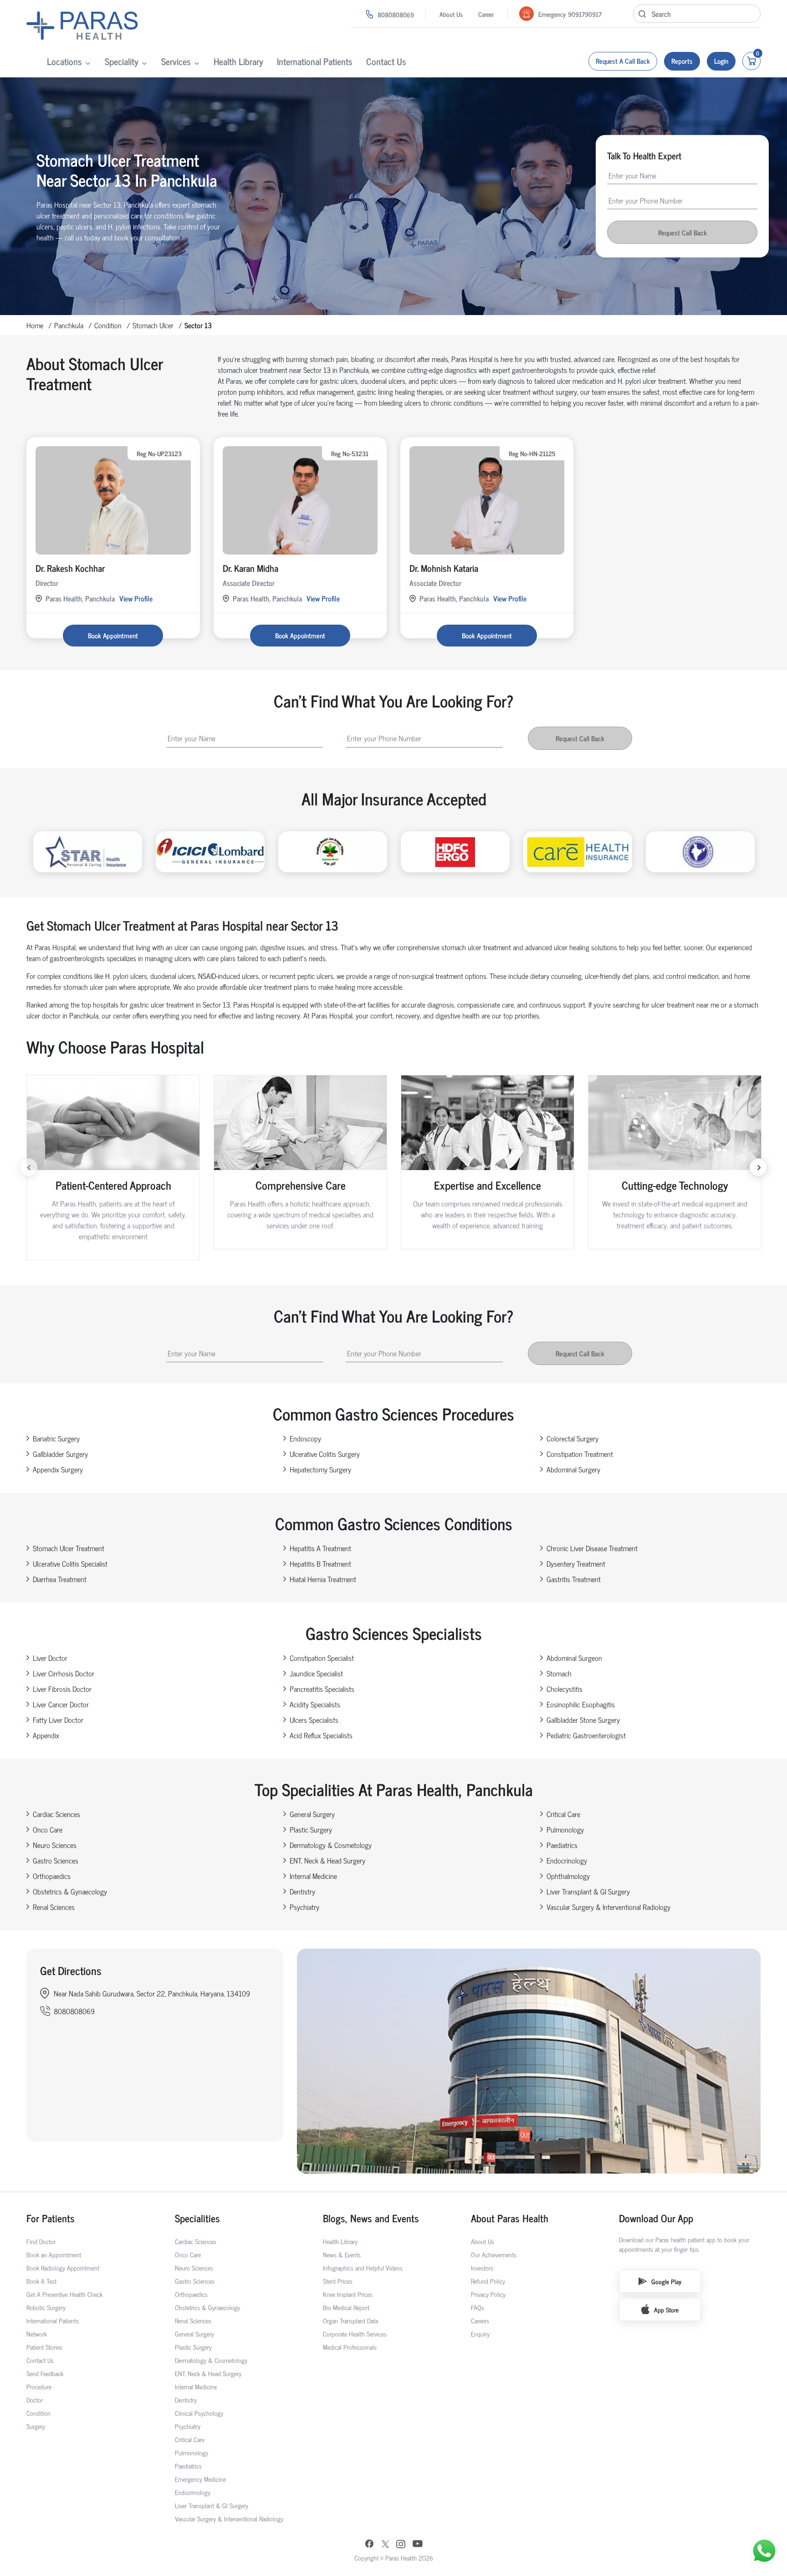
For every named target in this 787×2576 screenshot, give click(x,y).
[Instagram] (401, 2545)
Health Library (238, 61)
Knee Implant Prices (348, 2294)
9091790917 (585, 14)
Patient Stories (44, 2347)
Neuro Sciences (55, 1845)
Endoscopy (305, 1438)
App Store (666, 2309)
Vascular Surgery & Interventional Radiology (608, 1907)
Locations (64, 61)
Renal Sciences (54, 1907)
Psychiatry (304, 1907)
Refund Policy (488, 2281)
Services (176, 61)
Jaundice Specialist (316, 1673)
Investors (482, 2268)
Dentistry (302, 1891)
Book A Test (41, 2281)
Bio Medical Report (346, 2307)
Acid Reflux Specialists (321, 1735)
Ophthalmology (568, 1876)
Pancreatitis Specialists (322, 1689)
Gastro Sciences (56, 1860)
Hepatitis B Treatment (320, 1563)
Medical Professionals (350, 2347)
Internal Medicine (313, 1876)
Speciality (122, 61)
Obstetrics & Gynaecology (70, 1891)
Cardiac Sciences (56, 1814)
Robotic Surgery (46, 2307)
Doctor (35, 2400)
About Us (451, 14)
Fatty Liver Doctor (58, 1720)
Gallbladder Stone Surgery (583, 1720)
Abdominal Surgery (573, 1469)
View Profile (136, 598)
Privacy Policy (488, 2294)
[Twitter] (385, 2545)
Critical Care (563, 1814)
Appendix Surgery (58, 1469)
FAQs (478, 2307)
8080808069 (396, 14)
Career (486, 14)
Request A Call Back (623, 61)
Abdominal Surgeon (574, 1658)
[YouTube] (418, 2545)
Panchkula (69, 325)
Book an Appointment (54, 2254)
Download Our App (656, 2218)
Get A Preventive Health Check (64, 2294)
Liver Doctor (50, 1658)
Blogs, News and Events (371, 2218)
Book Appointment (113, 635)
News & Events (342, 2254)
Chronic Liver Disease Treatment (592, 1548)
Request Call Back (682, 232)
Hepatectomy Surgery (320, 1469)
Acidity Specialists (315, 1704)
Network (37, 2334)
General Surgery (312, 1814)
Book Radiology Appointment (63, 2268)
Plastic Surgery (311, 1829)
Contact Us (386, 61)
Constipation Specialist (322, 1658)
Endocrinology (567, 1860)
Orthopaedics (52, 1876)
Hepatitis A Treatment (320, 1548)
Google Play (666, 2281)
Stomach (559, 1673)
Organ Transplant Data (350, 2320)
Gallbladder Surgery (60, 1454)
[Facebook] (369, 2545)
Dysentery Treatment (576, 1563)
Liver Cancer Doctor (61, 1704)
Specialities (197, 2218)
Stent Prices (338, 2281)
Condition (108, 325)
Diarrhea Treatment (60, 1579)
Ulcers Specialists (314, 1720)
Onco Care (48, 1829)
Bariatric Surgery (56, 1438)
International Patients (315, 61)
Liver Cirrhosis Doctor (64, 1673)
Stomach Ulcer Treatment (69, 1548)
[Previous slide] (29, 1167)
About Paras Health (510, 2218)
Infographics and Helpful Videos (363, 2268)
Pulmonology (565, 1829)
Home (35, 325)
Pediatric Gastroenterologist (586, 1735)
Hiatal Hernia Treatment (323, 1579)
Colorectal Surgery (572, 1438)
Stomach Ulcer (153, 325)
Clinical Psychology (199, 2413)
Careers (480, 2320)
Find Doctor (41, 2241)
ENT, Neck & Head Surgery (327, 1860)
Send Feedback (45, 2373)
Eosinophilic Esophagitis (581, 1704)
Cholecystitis (565, 1689)
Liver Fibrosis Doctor (62, 1689)
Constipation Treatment (580, 1454)
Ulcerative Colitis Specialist (70, 1563)
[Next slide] (758, 1167)
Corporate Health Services (355, 2334)
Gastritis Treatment (574, 1579)
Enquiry (480, 2334)
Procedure (39, 2386)
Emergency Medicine (200, 2479)
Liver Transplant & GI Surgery (588, 1891)
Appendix (46, 1735)
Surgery (36, 2426)
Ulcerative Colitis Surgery (325, 1454)
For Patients (51, 2218)
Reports (682, 61)
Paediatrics (562, 1845)
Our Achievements (494, 2254)
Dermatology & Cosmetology (331, 1845)
